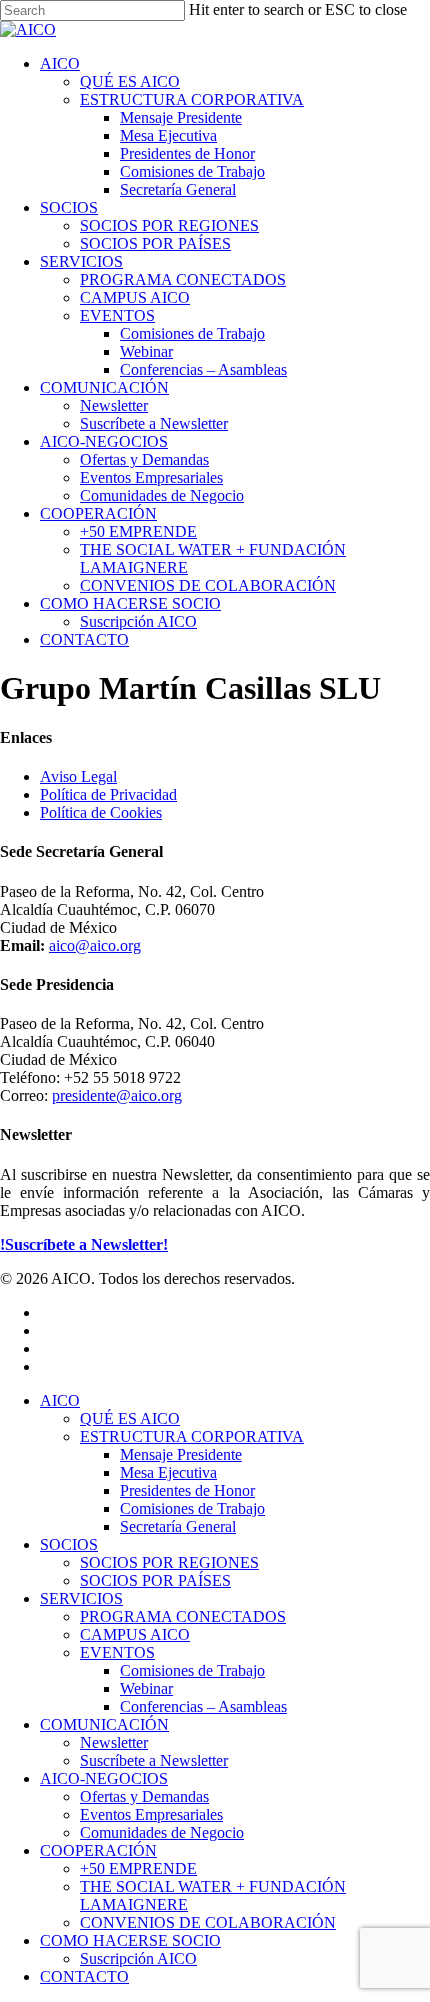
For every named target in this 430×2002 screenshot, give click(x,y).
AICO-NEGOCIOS (104, 1778)
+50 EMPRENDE (138, 1868)
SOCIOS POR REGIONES (169, 1562)
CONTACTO (84, 1976)
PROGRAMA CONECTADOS (183, 1616)
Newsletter (114, 1742)
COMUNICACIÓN (104, 1724)
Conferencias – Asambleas (203, 1706)
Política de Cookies (101, 812)
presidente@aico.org (117, 1095)
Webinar (146, 1688)
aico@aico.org (95, 945)
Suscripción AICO (138, 1958)
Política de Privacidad (108, 794)
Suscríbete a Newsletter (154, 1760)
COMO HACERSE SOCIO (130, 1940)
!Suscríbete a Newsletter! (84, 1244)
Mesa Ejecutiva (168, 1472)
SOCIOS (69, 1544)
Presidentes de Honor (187, 1490)
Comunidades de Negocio (162, 1832)
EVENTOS (117, 1652)
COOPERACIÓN (98, 1850)
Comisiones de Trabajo (192, 1508)
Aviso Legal (78, 776)
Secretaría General (178, 1526)
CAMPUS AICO (135, 1634)
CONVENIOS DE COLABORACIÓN (208, 1922)
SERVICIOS (81, 1598)
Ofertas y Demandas (144, 1796)
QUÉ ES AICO (130, 1418)
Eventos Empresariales (151, 1814)
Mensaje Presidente (181, 1454)
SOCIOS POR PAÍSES (155, 1580)
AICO (60, 1400)
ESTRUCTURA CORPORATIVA (192, 1436)
